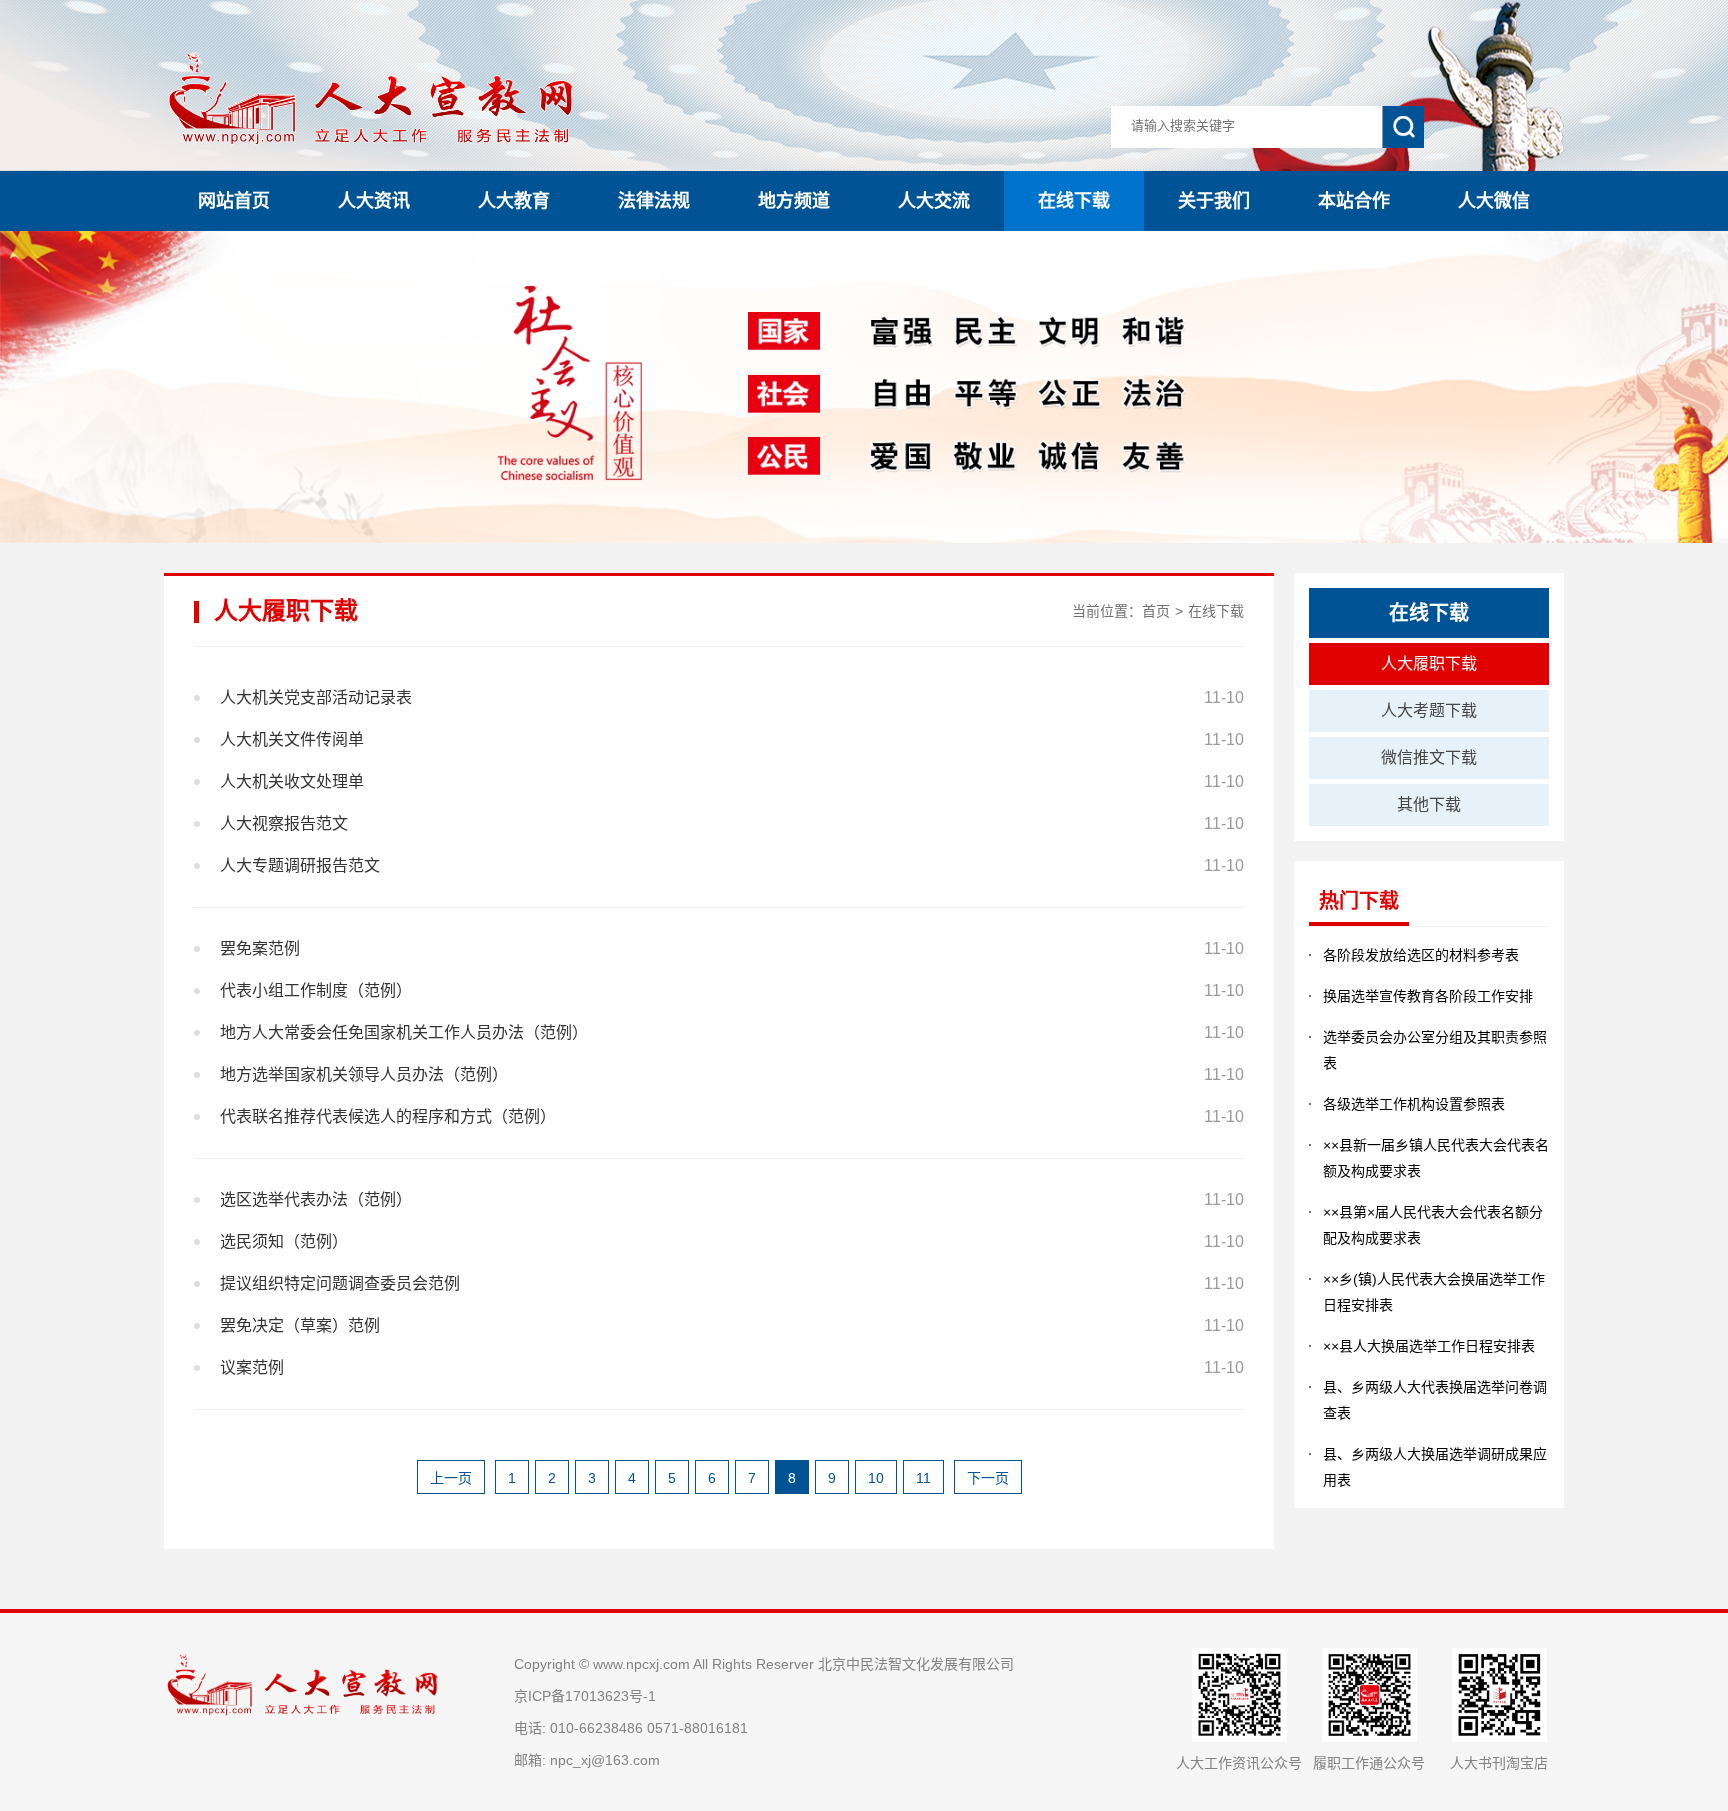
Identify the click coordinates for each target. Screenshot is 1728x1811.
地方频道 (794, 201)
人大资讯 (374, 201)
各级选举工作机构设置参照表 (1414, 1104)
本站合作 (1354, 201)
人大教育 (514, 201)
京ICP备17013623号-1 (585, 1696)
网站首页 (234, 201)
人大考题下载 (1429, 710)
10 (876, 1478)
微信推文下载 (1429, 757)
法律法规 (654, 201)
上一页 (451, 1478)
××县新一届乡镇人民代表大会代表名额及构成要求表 (1436, 1158)
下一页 (988, 1478)
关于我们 (1214, 201)
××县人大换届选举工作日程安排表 (1429, 1346)
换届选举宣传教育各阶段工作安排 (1428, 996)
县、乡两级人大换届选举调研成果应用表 (1435, 1467)
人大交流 (934, 201)
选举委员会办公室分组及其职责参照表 (1435, 1050)
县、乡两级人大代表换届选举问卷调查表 (1435, 1400)
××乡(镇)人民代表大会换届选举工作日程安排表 (1434, 1292)
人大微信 (1494, 201)
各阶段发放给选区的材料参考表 (1421, 955)
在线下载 (1074, 201)
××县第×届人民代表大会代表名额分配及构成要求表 (1433, 1225)
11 (923, 1478)
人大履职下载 (1429, 663)
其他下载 (1429, 804)
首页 (1156, 611)
